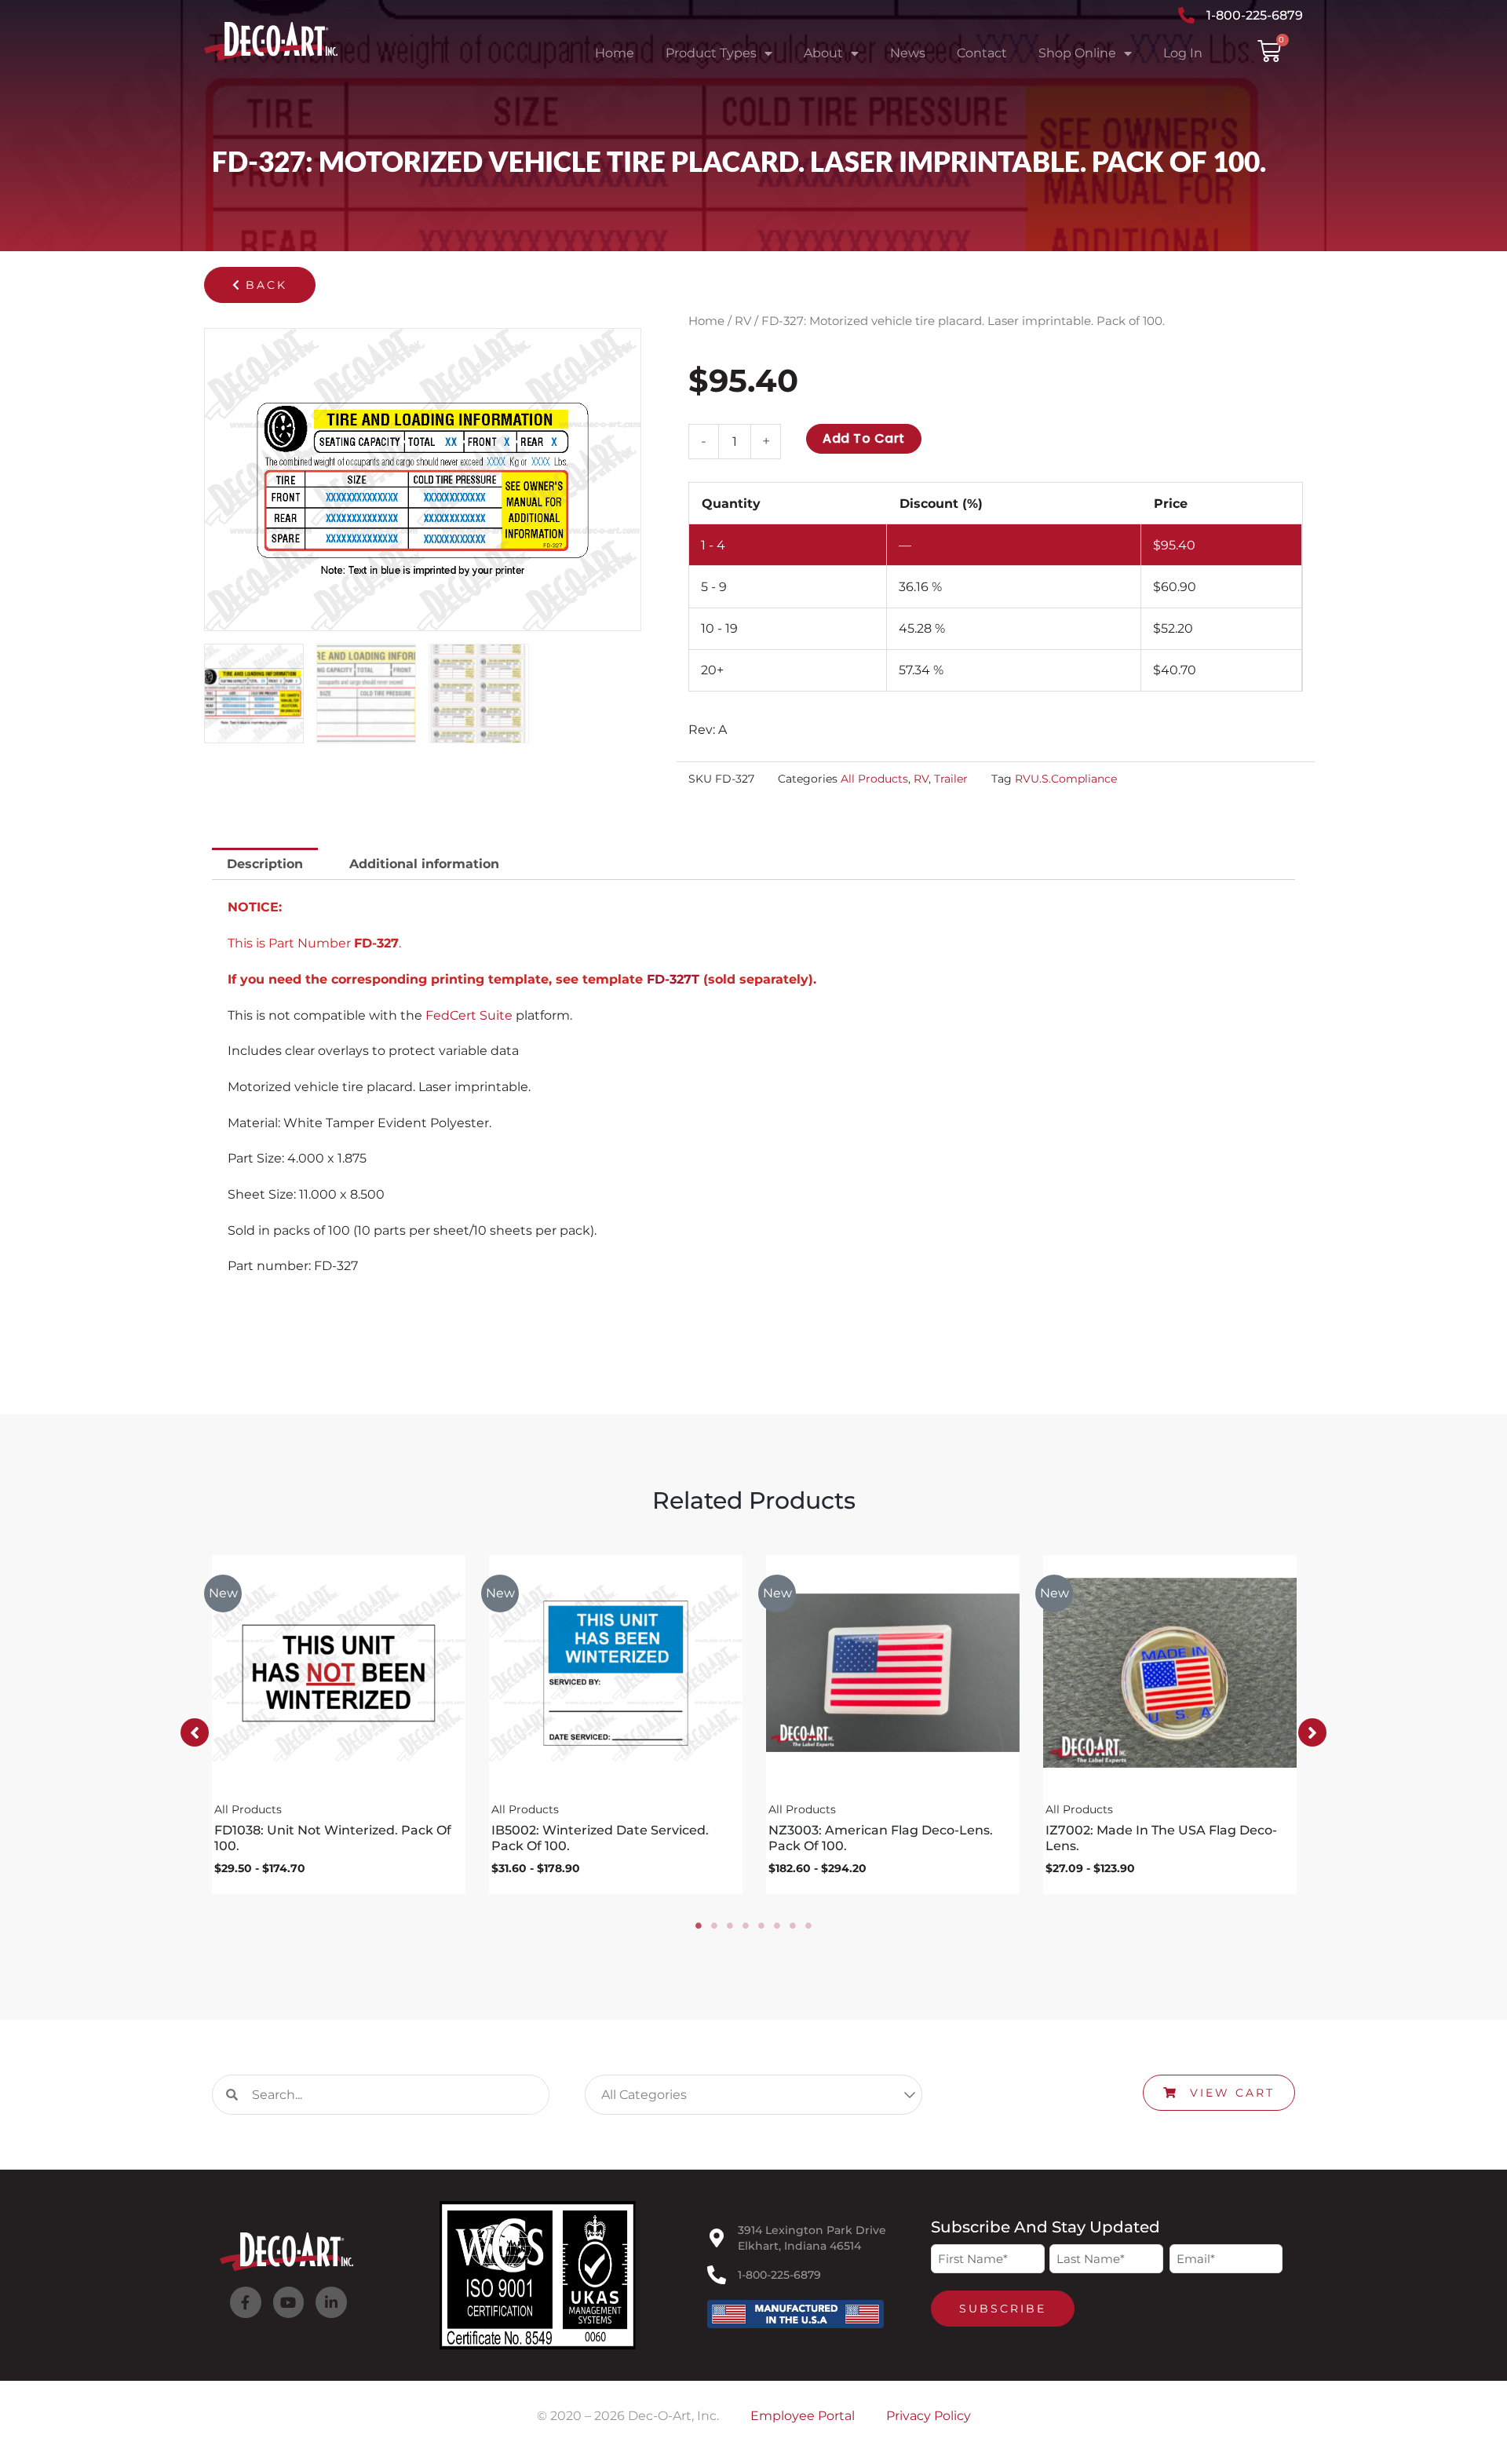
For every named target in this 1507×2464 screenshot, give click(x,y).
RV (743, 321)
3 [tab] (730, 1926)
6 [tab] (777, 1926)
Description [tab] (265, 864)
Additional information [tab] (424, 864)
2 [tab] (714, 1926)
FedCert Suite (469, 1015)
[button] (260, 285)
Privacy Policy (929, 2416)
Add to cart (864, 438)
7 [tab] (793, 1926)
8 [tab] (808, 1926)
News (908, 53)
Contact (982, 53)
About (823, 53)
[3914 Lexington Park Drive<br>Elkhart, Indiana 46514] (717, 2238)
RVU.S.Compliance (1066, 779)
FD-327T (673, 979)
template (615, 979)
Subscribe (1003, 2309)
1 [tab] (699, 1926)
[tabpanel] (339, 1725)
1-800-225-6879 (779, 2275)
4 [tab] (746, 1926)
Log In (1183, 53)
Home (615, 53)
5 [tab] (761, 1926)
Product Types (711, 53)
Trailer (951, 779)
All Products (874, 779)
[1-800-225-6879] (717, 2275)
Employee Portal (803, 2416)
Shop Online (1077, 53)
